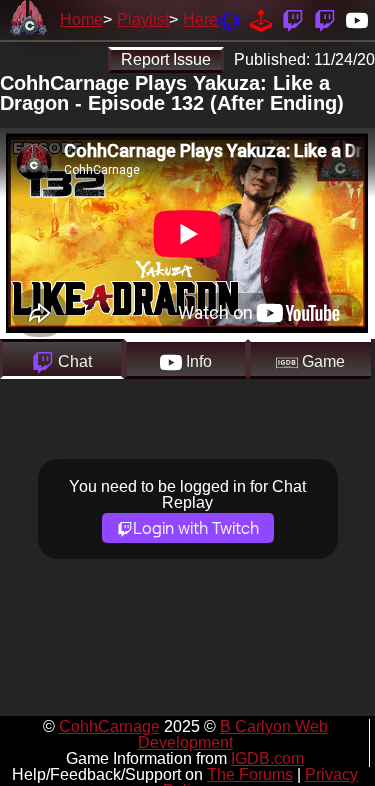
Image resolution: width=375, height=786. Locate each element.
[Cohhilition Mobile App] (229, 19)
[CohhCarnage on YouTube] (357, 19)
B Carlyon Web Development (233, 734)
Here (200, 19)
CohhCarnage (109, 726)
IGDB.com (267, 758)
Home (81, 19)
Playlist (143, 19)
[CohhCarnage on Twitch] (293, 19)
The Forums (250, 774)
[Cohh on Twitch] (325, 19)
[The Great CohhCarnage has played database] (261, 19)
